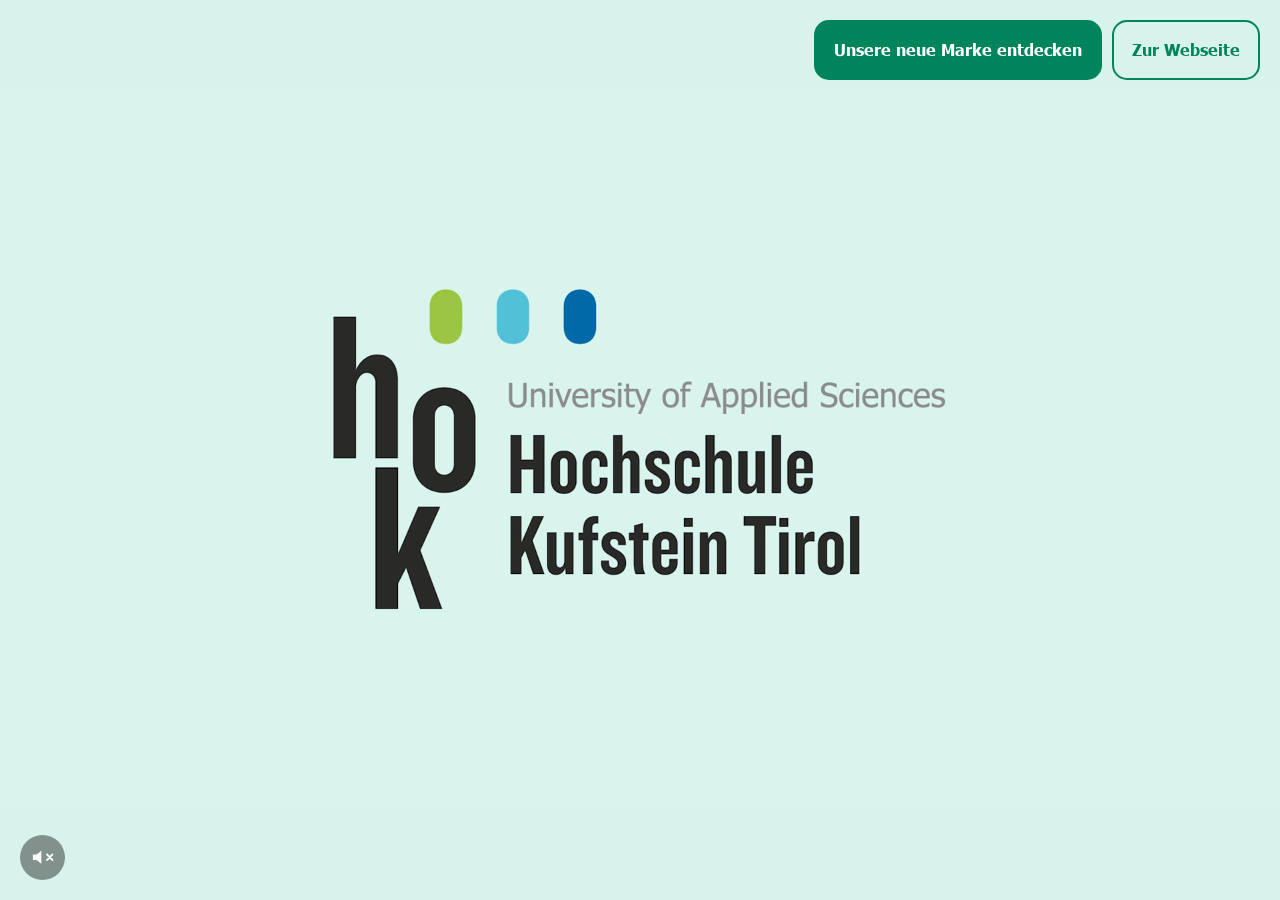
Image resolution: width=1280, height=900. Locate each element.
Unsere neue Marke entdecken (958, 49)
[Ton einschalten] (42, 857)
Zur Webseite (1186, 49)
